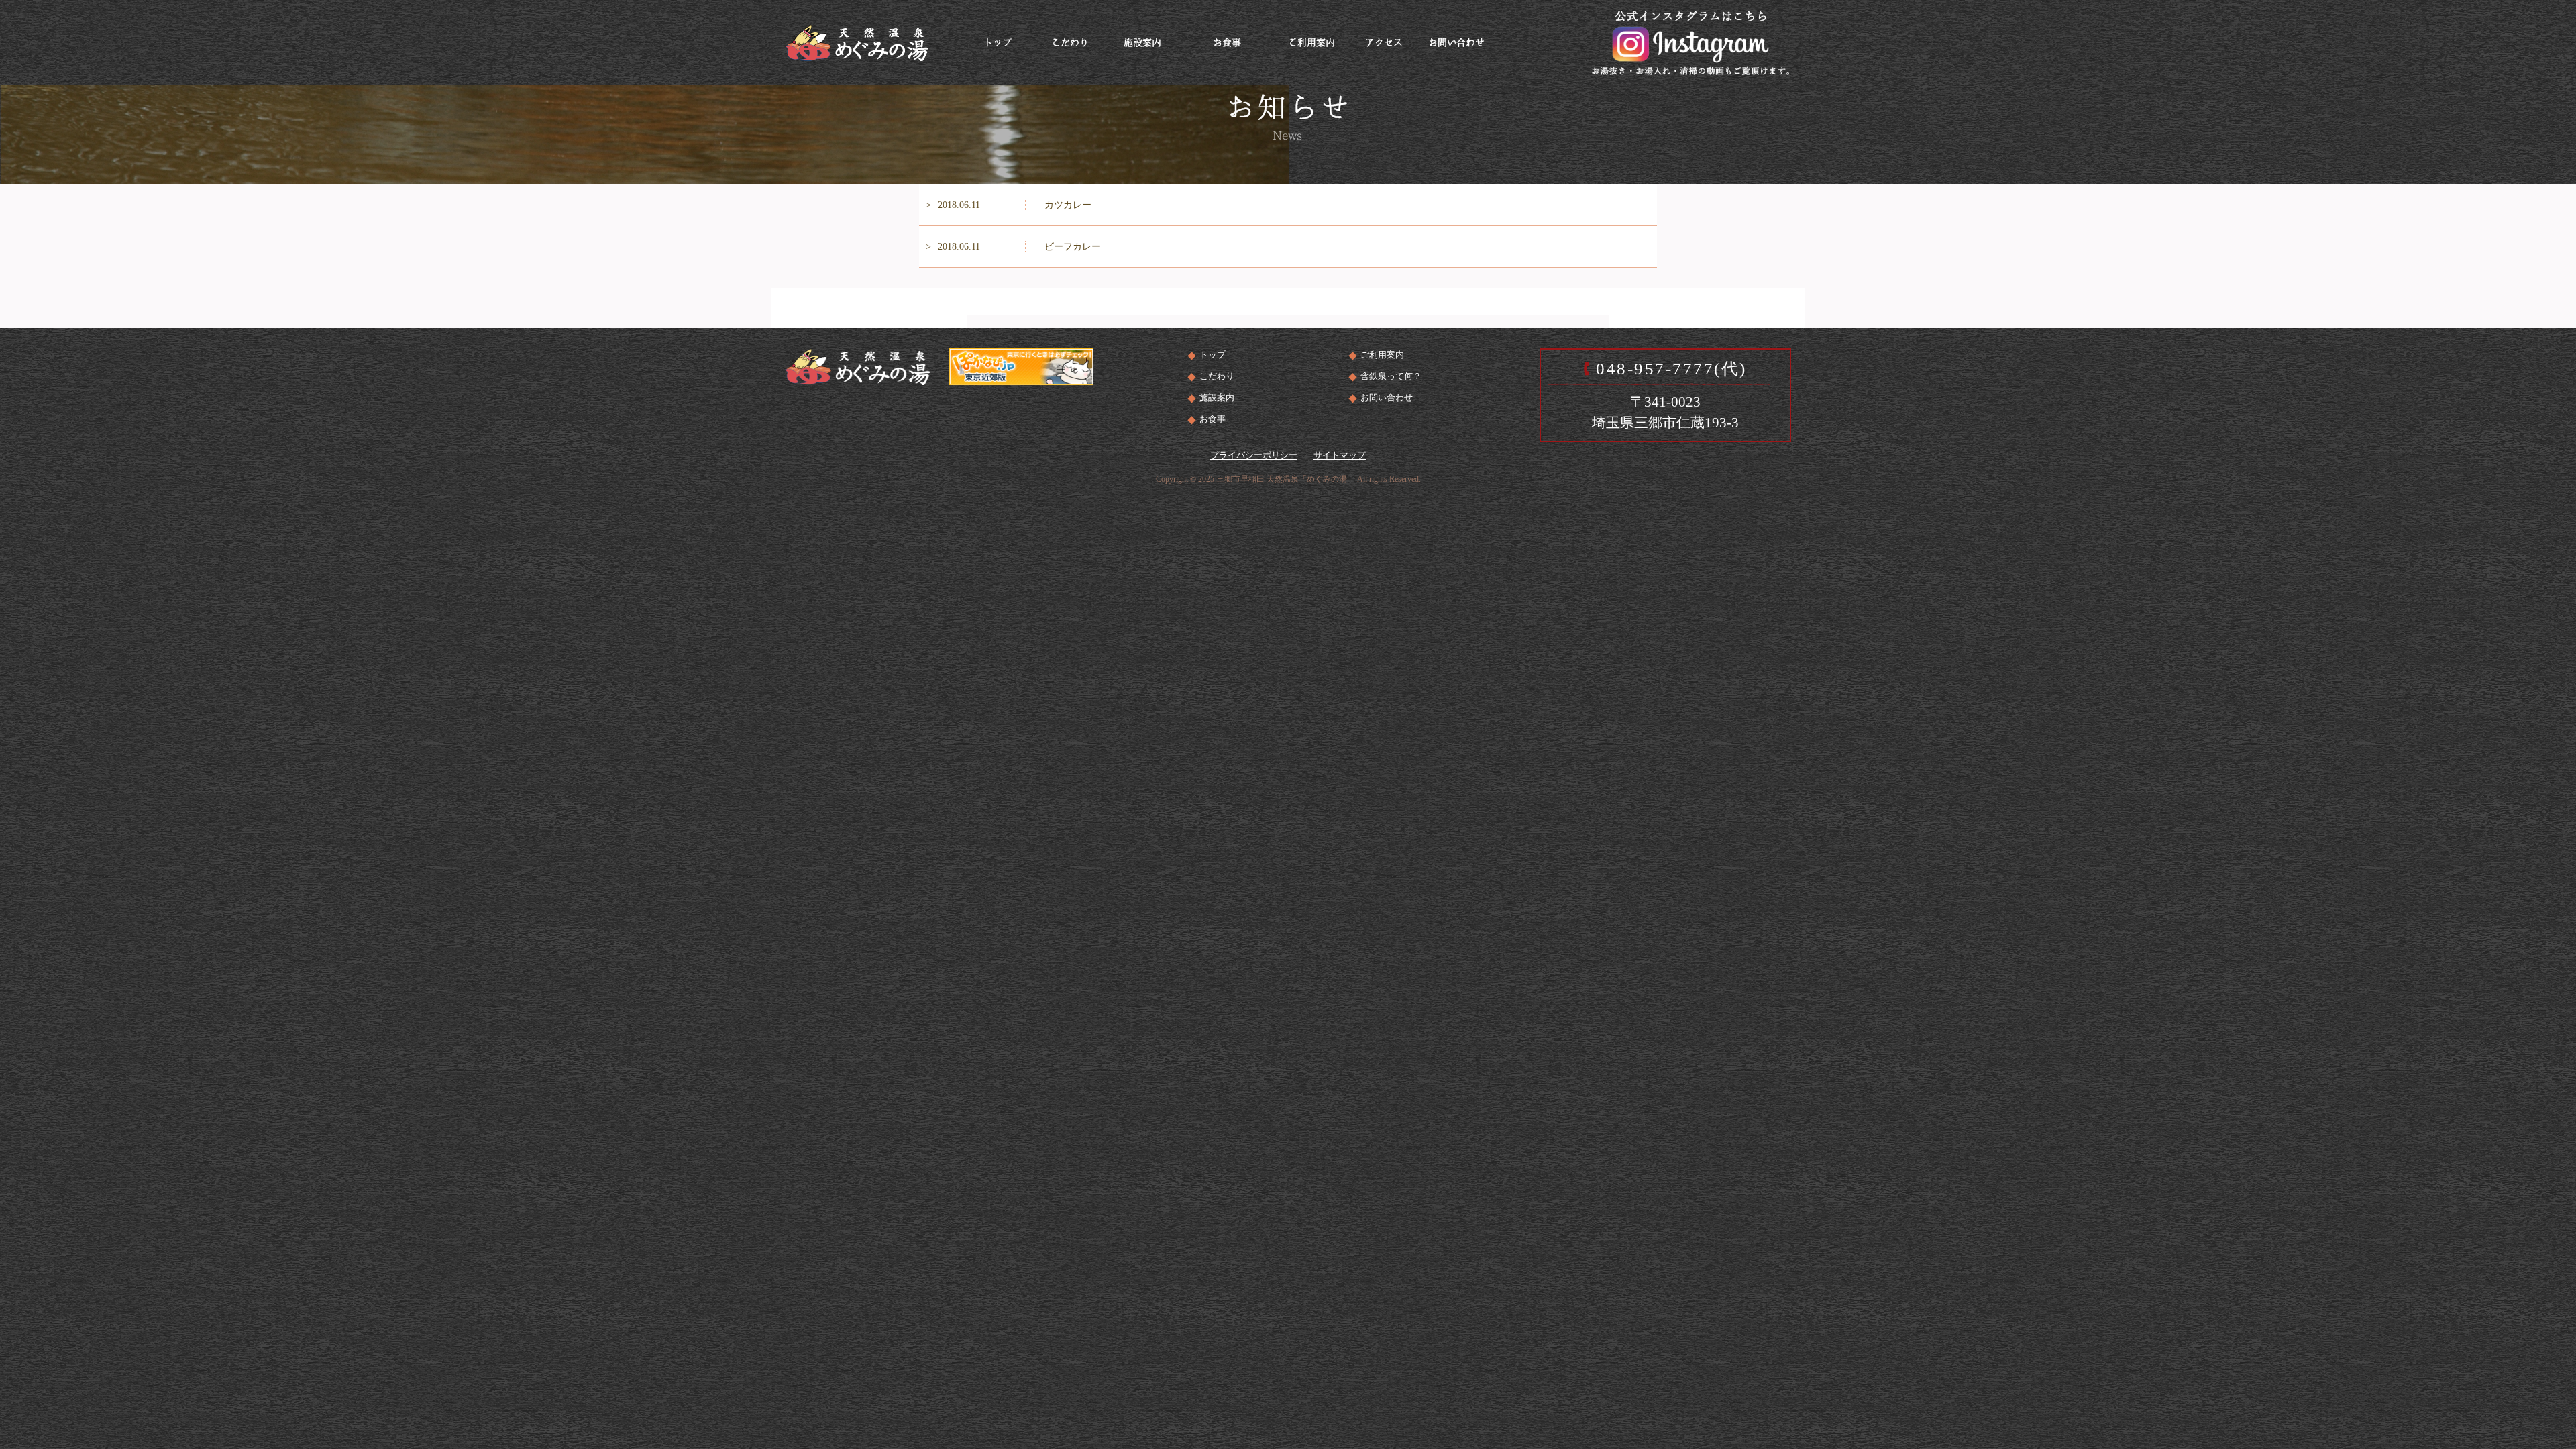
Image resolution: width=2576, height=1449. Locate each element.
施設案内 (1217, 397)
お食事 (1213, 419)
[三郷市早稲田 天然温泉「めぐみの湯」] (857, 41)
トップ (1213, 355)
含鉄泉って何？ (1391, 376)
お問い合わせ (1387, 397)
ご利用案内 (1382, 355)
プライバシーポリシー (1254, 455)
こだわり (1217, 376)
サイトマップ (1340, 455)
